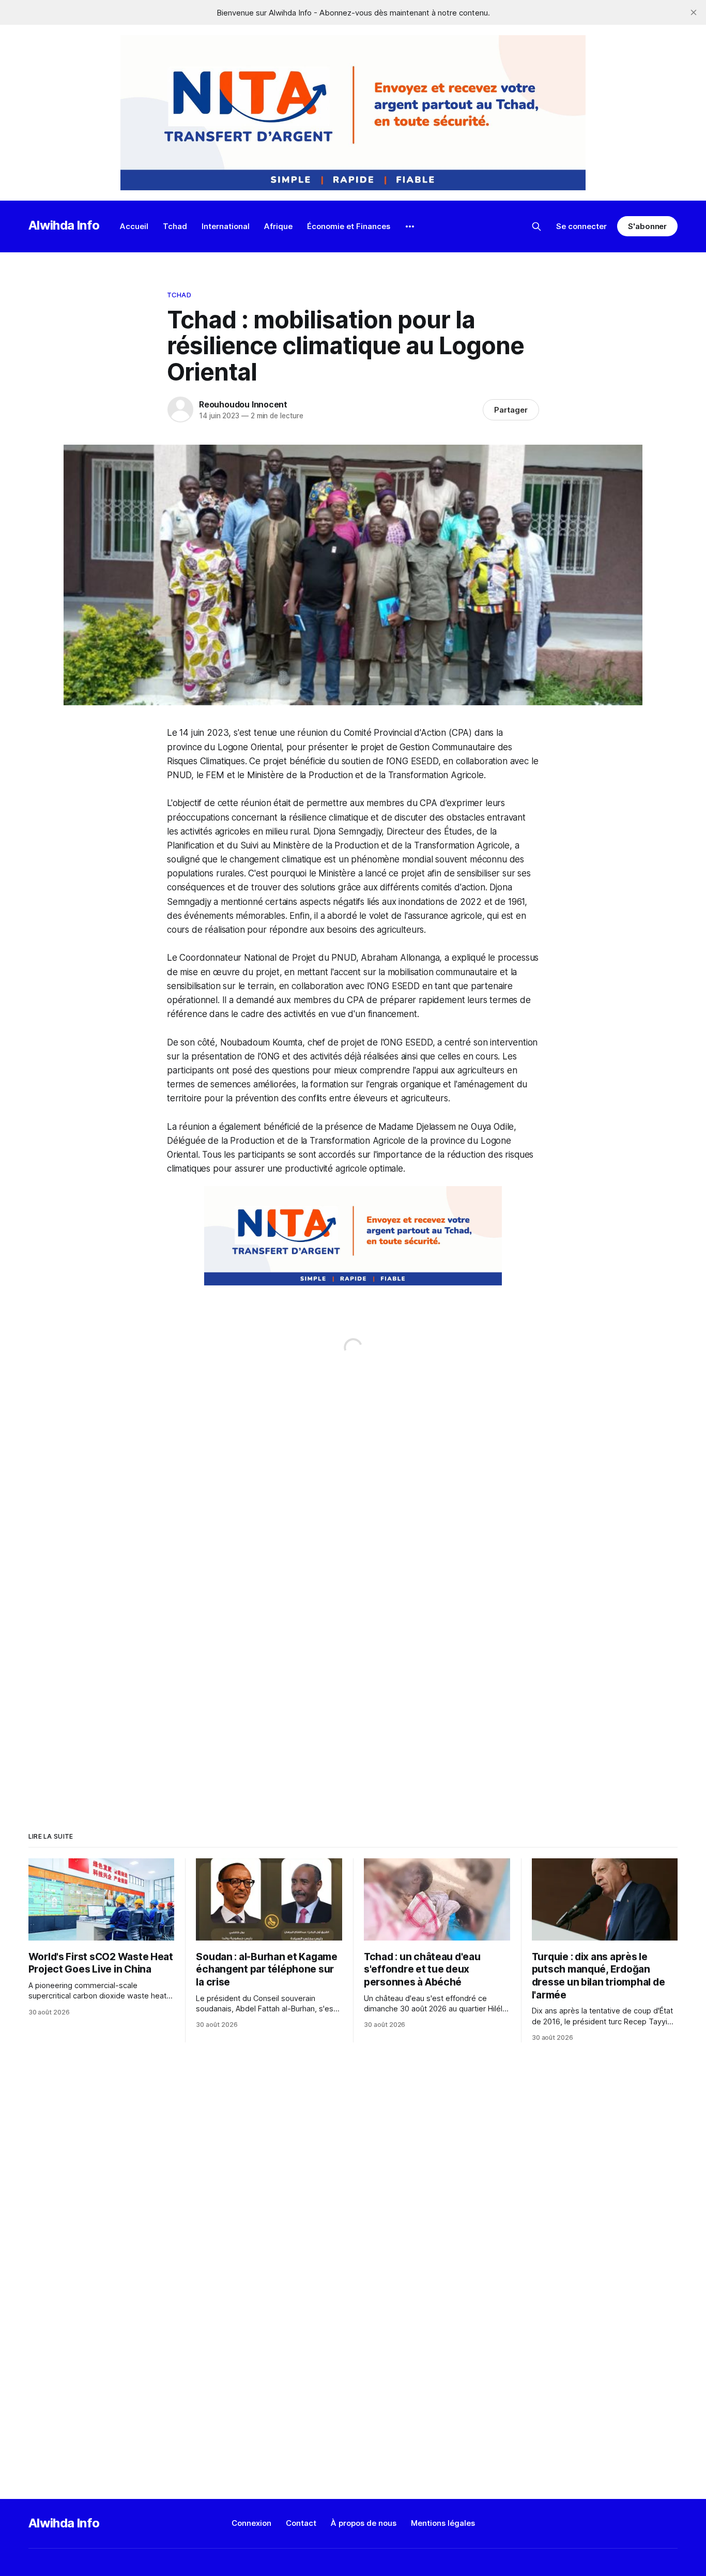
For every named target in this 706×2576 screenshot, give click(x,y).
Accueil (134, 226)
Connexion (251, 2523)
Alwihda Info (64, 225)
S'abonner (647, 226)
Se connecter (581, 226)
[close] (694, 12)
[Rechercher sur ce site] (536, 226)
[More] (410, 226)
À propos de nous (364, 2523)
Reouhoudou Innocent (243, 404)
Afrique (278, 226)
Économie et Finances (349, 226)
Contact (301, 2523)
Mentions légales (443, 2523)
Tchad (175, 226)
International (226, 226)
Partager (511, 410)
